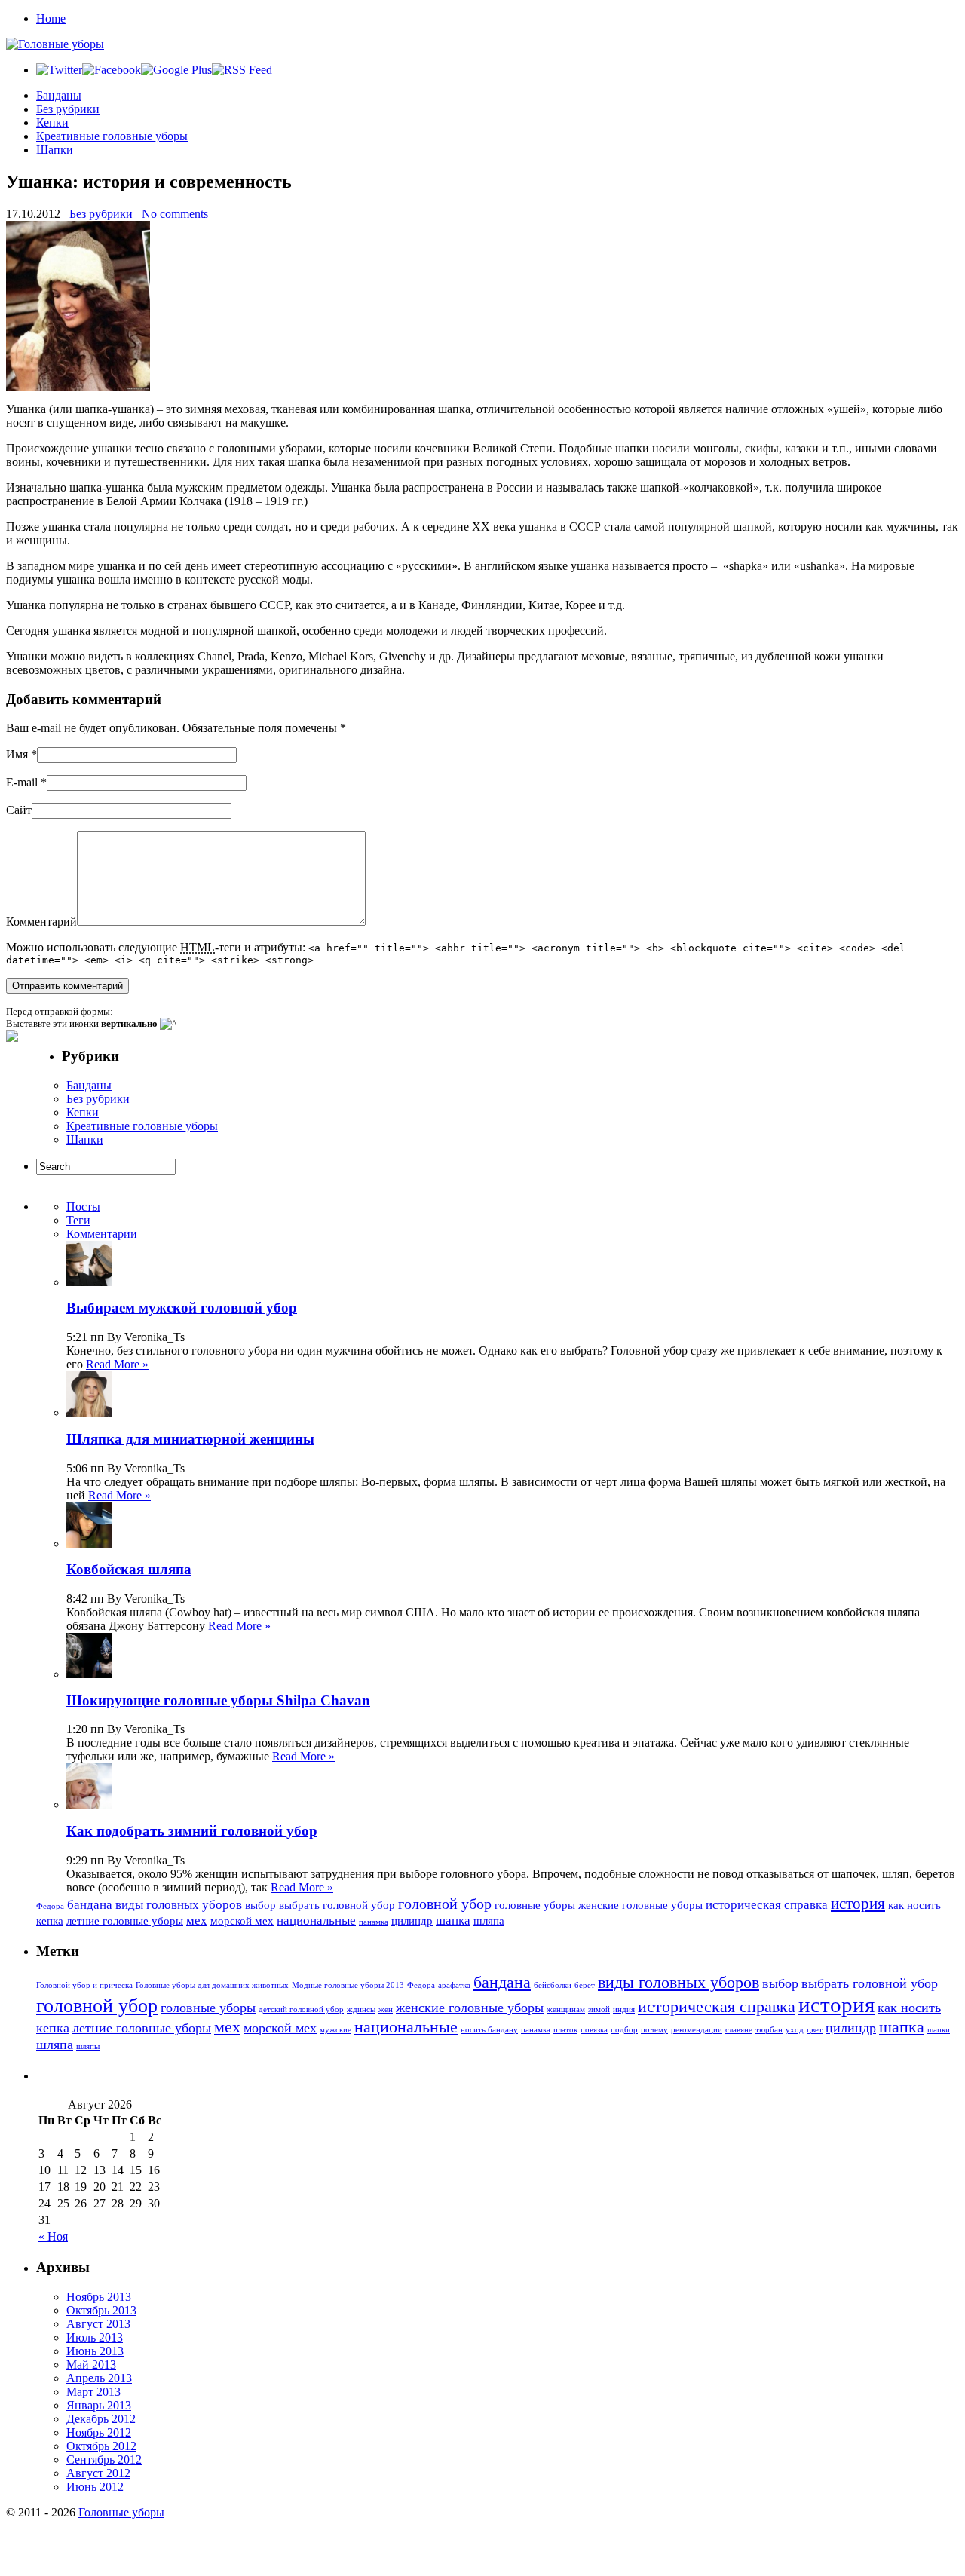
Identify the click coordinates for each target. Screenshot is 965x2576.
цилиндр (412, 1921)
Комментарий (41, 922)
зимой (599, 2009)
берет (585, 1985)
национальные (316, 1921)
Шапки (55, 150)
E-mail (22, 782)
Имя (17, 754)
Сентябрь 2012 (104, 2460)
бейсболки (553, 1985)
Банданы (59, 95)
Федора (50, 1906)
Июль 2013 (95, 2337)
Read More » (117, 1364)
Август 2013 (98, 2324)
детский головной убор (301, 2009)
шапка (453, 1921)
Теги (78, 1220)
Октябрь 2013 (101, 2310)
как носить (914, 1905)
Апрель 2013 (99, 2378)
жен (386, 2009)
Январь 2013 (99, 2405)
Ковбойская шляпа (129, 1569)
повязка (594, 2030)
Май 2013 (91, 2365)
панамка (374, 1922)
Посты (83, 1207)
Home (51, 18)
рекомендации (697, 2030)
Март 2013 (93, 2392)
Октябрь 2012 (101, 2446)
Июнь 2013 (95, 2351)
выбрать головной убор (337, 1905)
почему (654, 2030)
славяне (739, 2030)
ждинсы (361, 2009)
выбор (260, 1905)
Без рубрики (68, 109)
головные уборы (535, 1905)
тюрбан (769, 2030)
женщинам (566, 2009)
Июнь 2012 (95, 2487)
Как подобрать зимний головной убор (192, 1831)
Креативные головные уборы (112, 136)
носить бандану (489, 2030)
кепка (50, 1921)
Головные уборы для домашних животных (212, 1985)
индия (624, 2009)
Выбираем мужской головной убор (182, 1308)
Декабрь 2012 (101, 2419)
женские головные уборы (640, 1905)
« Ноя (53, 2236)
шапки (939, 2030)
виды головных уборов (179, 1905)
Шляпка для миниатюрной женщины (190, 1439)
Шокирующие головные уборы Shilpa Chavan (218, 1700)
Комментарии (102, 1234)
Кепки (52, 123)
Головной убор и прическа (84, 1985)
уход (795, 2030)
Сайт (19, 810)
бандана (90, 1905)
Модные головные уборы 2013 (348, 1985)
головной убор (445, 1904)
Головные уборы (121, 2512)
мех (197, 1921)
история (858, 1904)
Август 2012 (98, 2473)
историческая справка (767, 1905)
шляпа (489, 1921)
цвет (815, 2030)
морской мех (242, 1921)
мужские (335, 2030)
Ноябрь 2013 (99, 2297)
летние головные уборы (125, 1921)
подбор (624, 2030)
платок (565, 2030)
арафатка (454, 1985)
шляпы (88, 2046)
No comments (175, 214)
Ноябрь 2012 (99, 2432)
